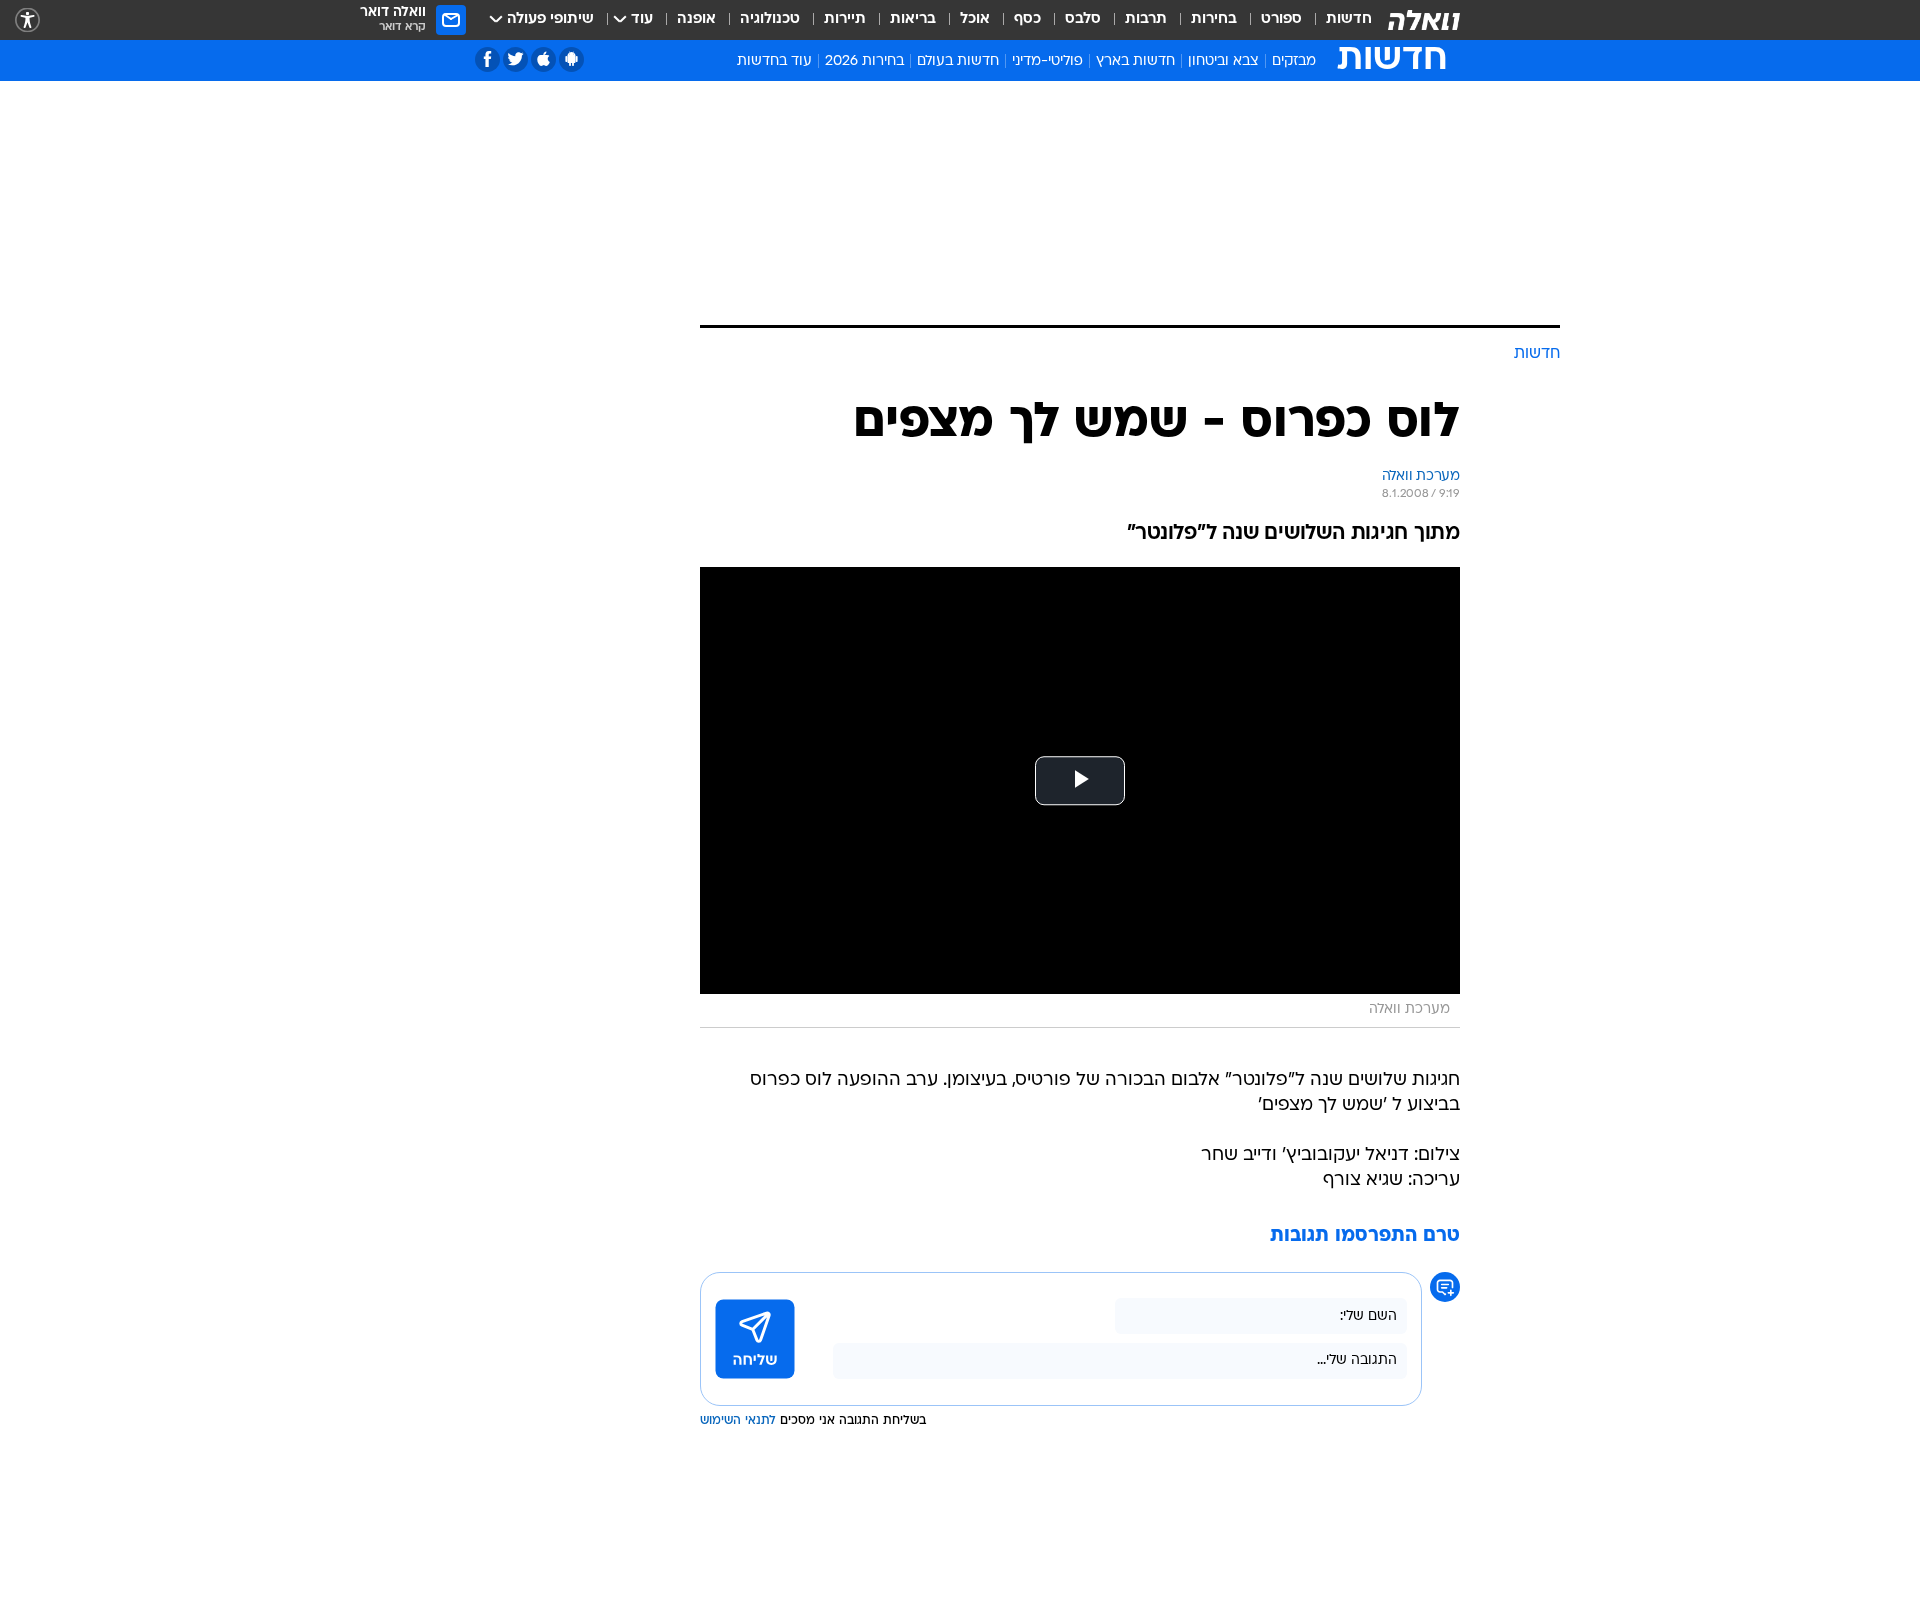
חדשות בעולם (958, 61)
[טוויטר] (515, 59)
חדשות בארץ (1135, 61)
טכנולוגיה (770, 19)
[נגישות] (27, 20)
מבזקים (1294, 61)
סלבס (1083, 19)
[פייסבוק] (487, 59)
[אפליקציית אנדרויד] (571, 59)
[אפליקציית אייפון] (543, 59)
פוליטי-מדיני (1047, 61)
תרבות (1146, 19)
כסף (1027, 19)
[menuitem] (1337, 20)
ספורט (1281, 19)
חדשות (1349, 19)
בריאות (913, 19)
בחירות (1214, 19)
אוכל (975, 19)
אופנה (696, 19)
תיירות (845, 19)
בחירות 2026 (864, 61)
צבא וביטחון (1223, 61)
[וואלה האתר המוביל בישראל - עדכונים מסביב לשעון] (1424, 20)
